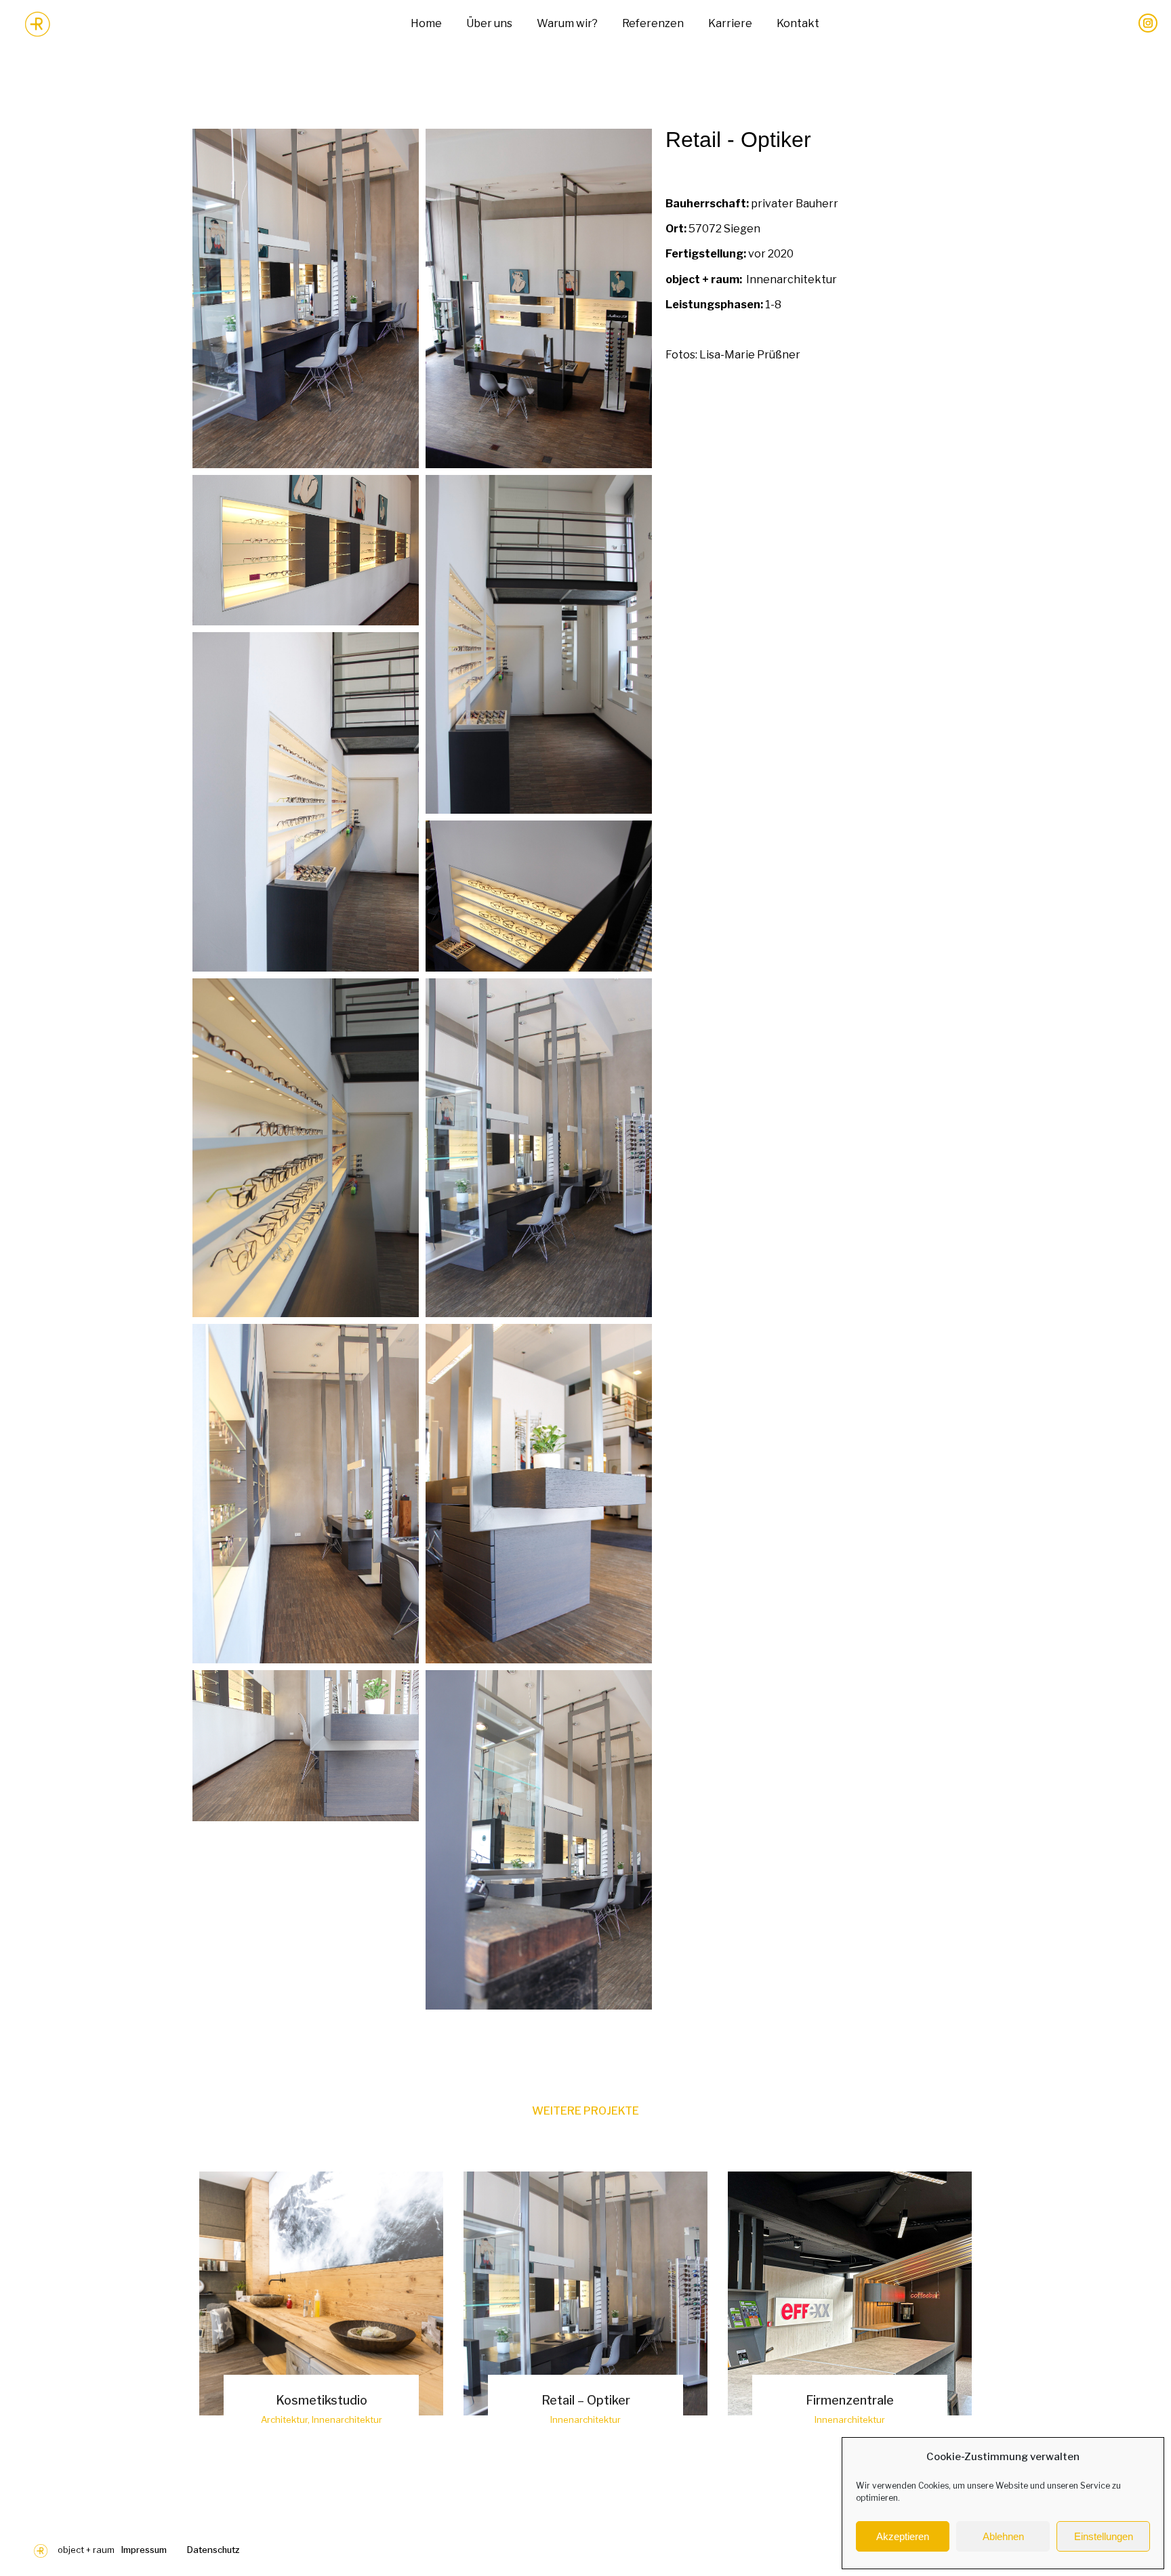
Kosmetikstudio (322, 2400)
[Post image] (321, 2293)
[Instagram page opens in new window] (1148, 23)
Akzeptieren (903, 2536)
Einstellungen (1104, 2536)
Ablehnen (1003, 2536)
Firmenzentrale (850, 2400)
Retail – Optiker (586, 2400)
